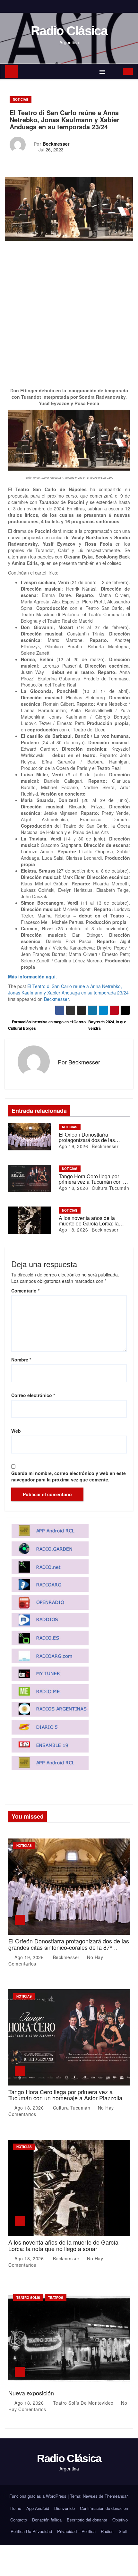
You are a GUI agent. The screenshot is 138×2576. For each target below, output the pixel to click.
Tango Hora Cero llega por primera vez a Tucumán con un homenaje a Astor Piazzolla (94, 1182)
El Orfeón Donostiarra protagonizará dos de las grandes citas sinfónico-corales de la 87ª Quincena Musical (69, 1947)
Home (16, 2508)
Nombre (21, 1360)
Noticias (21, 99)
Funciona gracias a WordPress (39, 2496)
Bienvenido (65, 2508)
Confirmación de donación (104, 2508)
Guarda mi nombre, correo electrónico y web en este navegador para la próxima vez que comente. (69, 1476)
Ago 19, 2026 (73, 1146)
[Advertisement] (69, 316)
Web (16, 1431)
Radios (107, 2531)
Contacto (19, 2520)
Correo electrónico (33, 1395)
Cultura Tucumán (110, 1188)
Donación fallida (47, 2520)
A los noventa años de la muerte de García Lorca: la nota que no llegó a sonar (89, 1224)
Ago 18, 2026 (73, 1188)
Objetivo (120, 2520)
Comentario (25, 1291)
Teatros (56, 2298)
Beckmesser (56, 144)
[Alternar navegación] (102, 72)
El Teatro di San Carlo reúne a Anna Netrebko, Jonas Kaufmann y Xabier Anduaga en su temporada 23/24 (68, 989)
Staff (123, 2531)
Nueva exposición (31, 2393)
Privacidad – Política (76, 2531)
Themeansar (116, 2496)
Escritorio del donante (87, 2520)
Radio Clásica (69, 31)
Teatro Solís (28, 2298)
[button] (115, 72)
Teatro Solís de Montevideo (83, 2403)
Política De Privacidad (31, 2531)
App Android (38, 2508)
